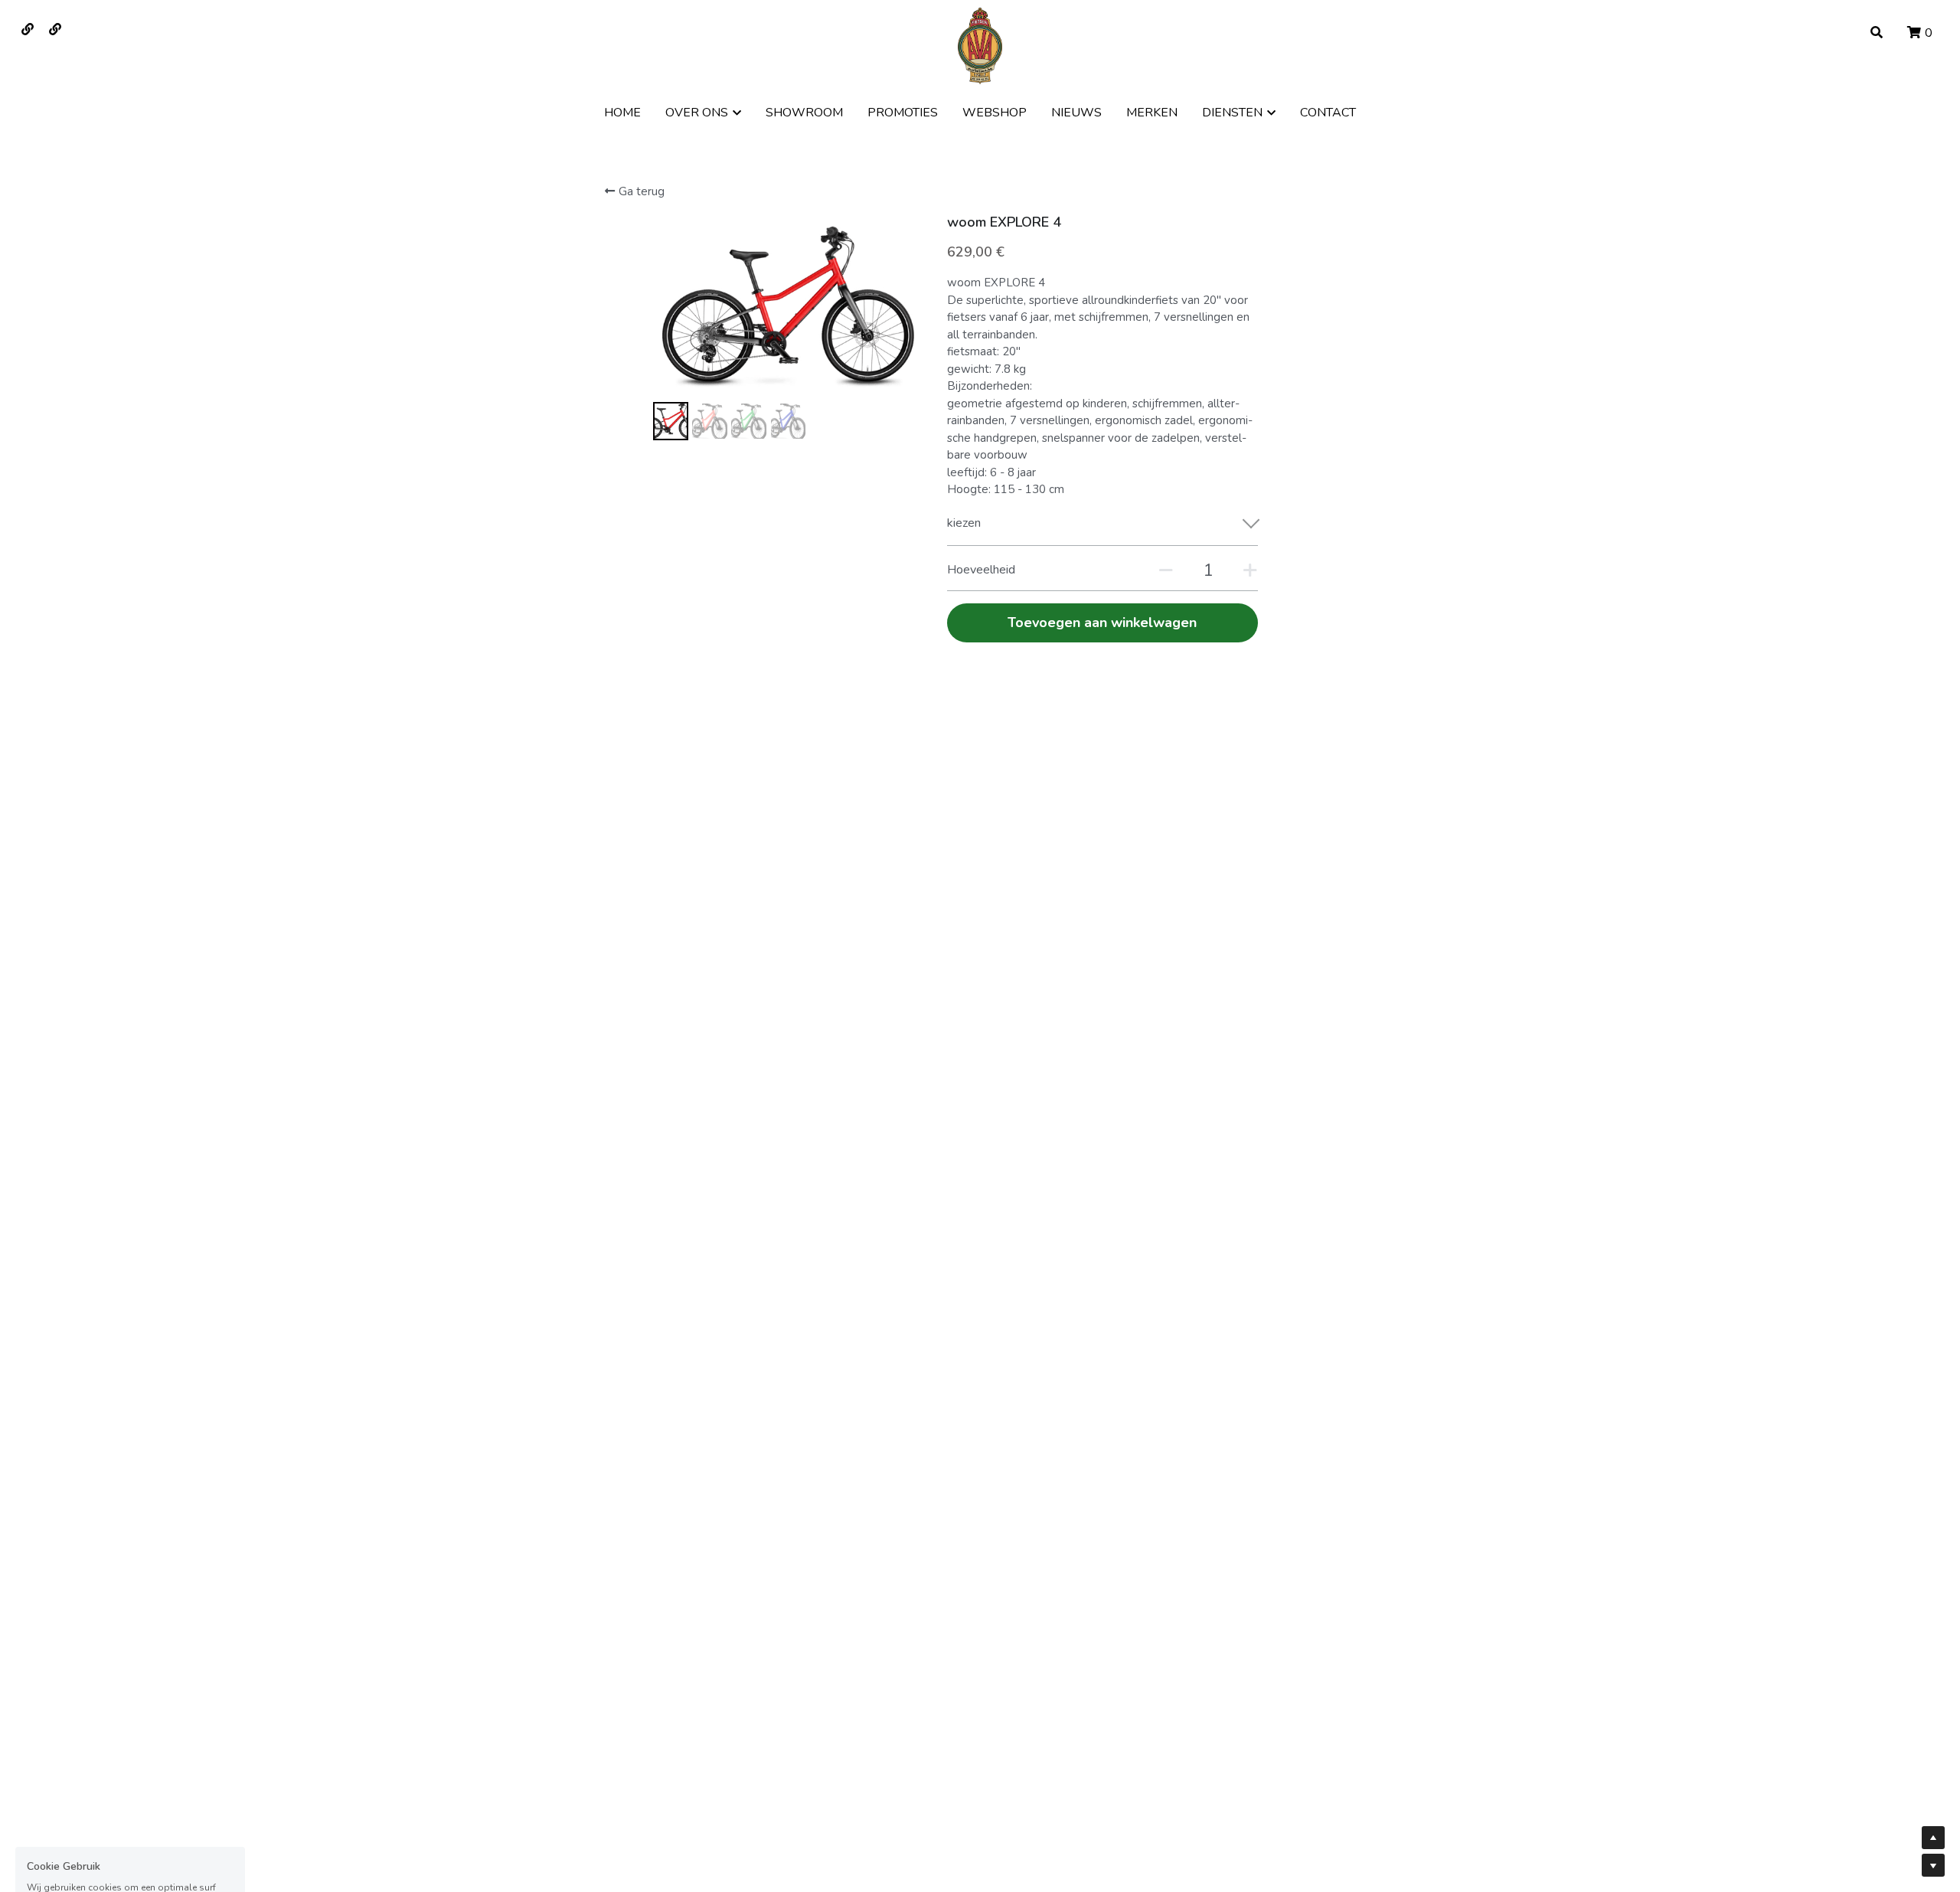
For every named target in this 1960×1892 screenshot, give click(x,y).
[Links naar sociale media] (28, 29)
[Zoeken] (1877, 33)
